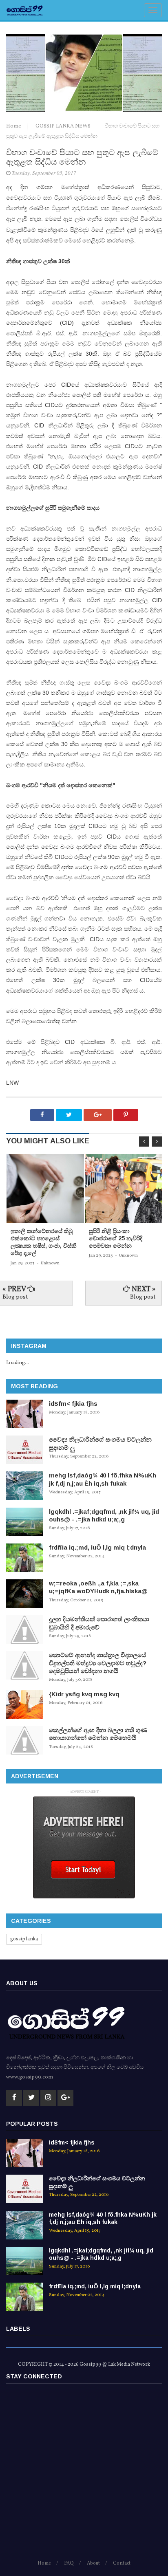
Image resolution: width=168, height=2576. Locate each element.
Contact (122, 2563)
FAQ (69, 2563)
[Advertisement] (84, 2475)
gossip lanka (24, 1939)
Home (14, 126)
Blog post (15, 1297)
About (93, 2563)
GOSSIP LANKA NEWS (64, 126)
